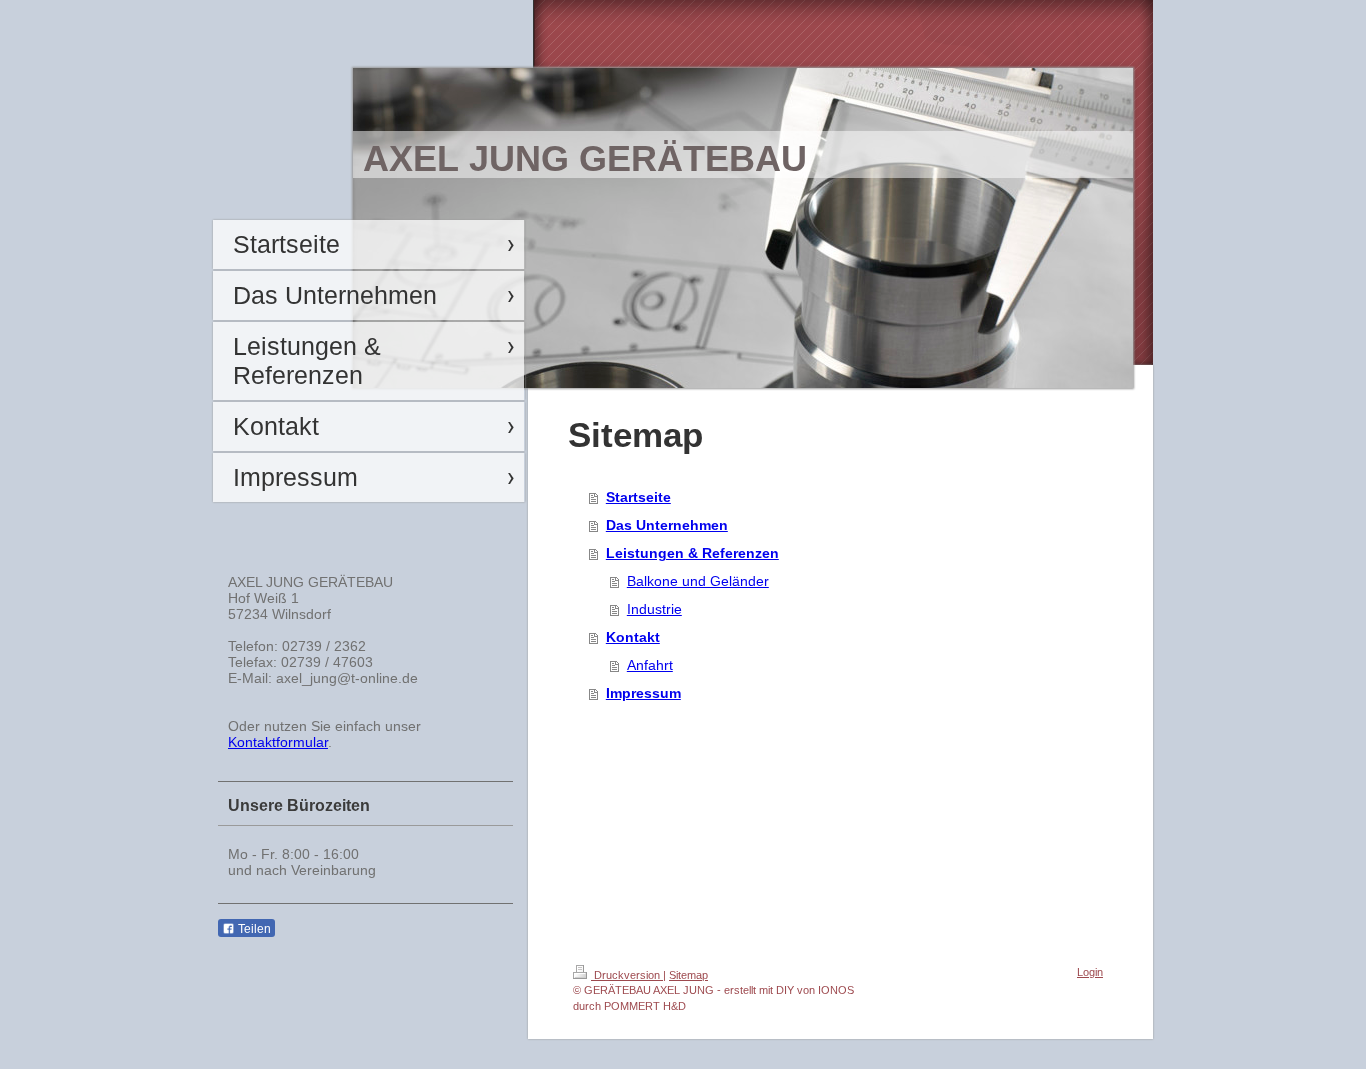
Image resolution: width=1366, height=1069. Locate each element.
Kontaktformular (278, 742)
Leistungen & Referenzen (692, 553)
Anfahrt (650, 665)
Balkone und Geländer (698, 581)
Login (1090, 972)
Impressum (643, 693)
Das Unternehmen (667, 525)
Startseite (638, 497)
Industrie (654, 609)
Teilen (253, 929)
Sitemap (688, 975)
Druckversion (627, 975)
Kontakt (633, 637)
